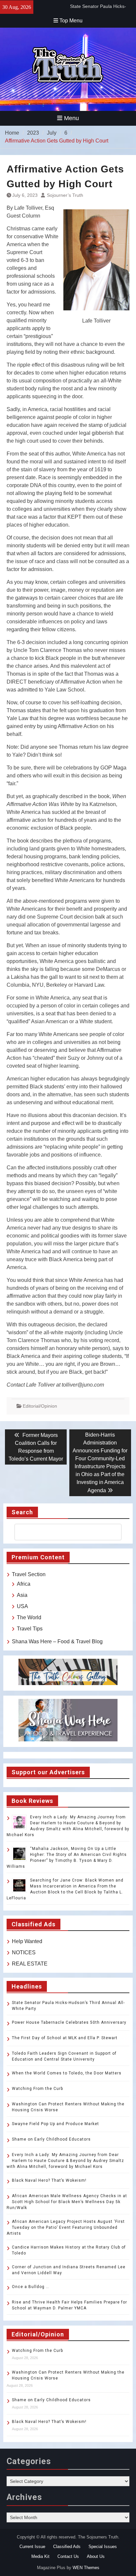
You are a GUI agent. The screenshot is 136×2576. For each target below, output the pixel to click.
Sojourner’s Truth (65, 195)
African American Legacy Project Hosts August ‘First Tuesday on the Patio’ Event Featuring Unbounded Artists (66, 2227)
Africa (24, 1584)
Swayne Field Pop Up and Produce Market (55, 2124)
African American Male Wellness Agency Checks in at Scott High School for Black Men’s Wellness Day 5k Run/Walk (67, 2202)
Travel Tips (30, 1629)
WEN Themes (86, 2568)
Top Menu (71, 21)
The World (29, 1617)
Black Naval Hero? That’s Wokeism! (49, 2180)
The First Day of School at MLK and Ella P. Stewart (65, 2038)
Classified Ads (67, 2547)
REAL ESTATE (30, 1964)
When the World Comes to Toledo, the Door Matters (67, 2073)
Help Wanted (27, 1941)
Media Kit (40, 2556)
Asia (22, 1595)
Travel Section (29, 1574)
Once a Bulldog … (31, 2287)
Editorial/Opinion (40, 1406)
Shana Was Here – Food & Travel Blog (57, 1641)
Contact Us (68, 2556)
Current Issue (32, 2547)
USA (22, 1606)
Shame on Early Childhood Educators (51, 2139)
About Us (96, 2556)
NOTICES (24, 1952)
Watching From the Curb (37, 2089)
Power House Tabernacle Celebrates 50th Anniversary (69, 2022)
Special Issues (103, 2547)
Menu (71, 118)
